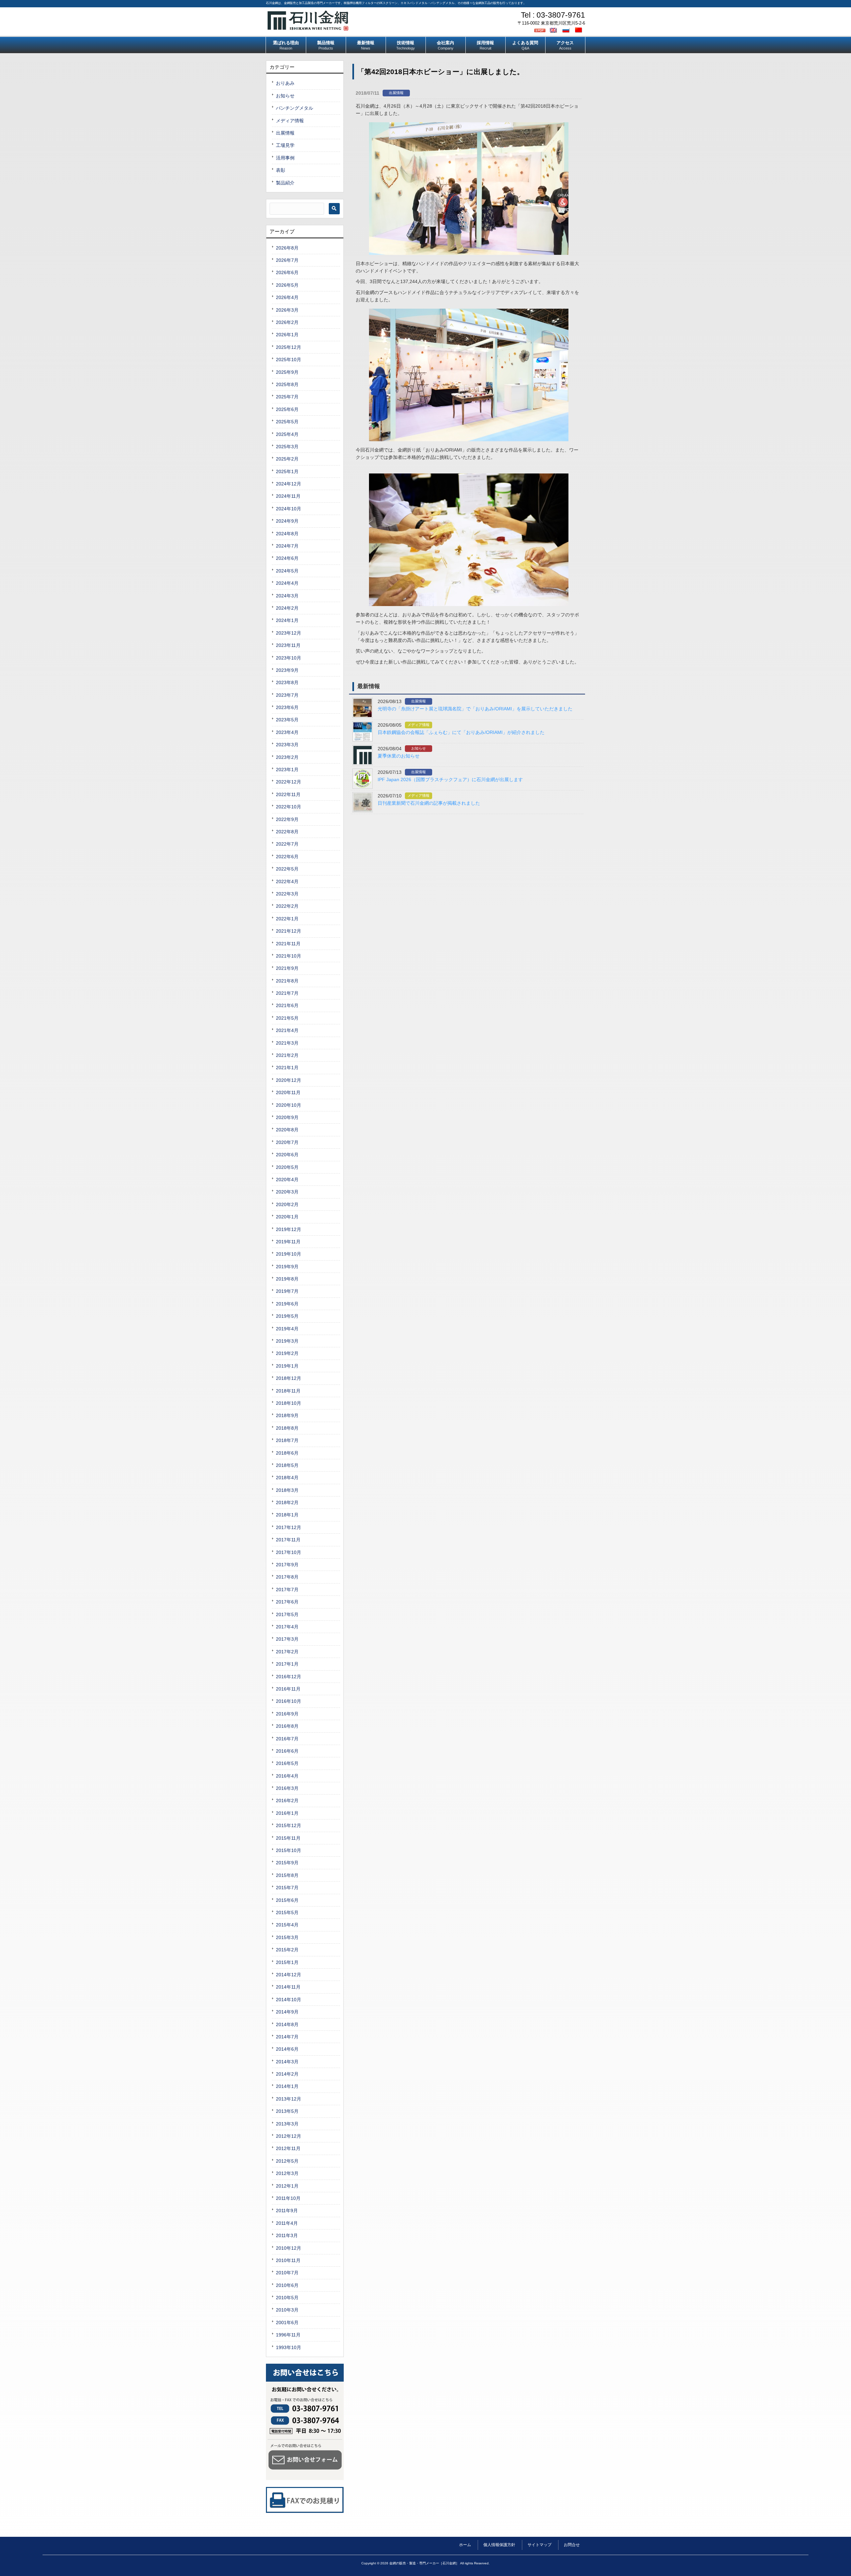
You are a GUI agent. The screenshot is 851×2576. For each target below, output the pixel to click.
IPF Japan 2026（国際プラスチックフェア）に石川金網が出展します (450, 779)
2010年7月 (287, 2273)
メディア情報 (419, 725)
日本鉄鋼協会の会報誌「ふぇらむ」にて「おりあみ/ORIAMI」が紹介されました (461, 732)
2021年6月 (287, 1005)
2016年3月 (287, 1788)
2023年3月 (287, 745)
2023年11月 (288, 645)
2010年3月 (287, 2310)
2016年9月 (287, 1714)
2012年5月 (287, 2161)
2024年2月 (287, 608)
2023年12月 (289, 633)
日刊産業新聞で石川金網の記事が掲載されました (429, 803)
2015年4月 (287, 1925)
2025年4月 (287, 434)
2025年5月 (287, 422)
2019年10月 (289, 1254)
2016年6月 (287, 1751)
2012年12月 (289, 2136)
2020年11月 (288, 1092)
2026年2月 (287, 322)
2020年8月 (287, 1130)
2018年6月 (287, 1453)
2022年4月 (287, 881)
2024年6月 (287, 558)
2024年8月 (287, 534)
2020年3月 (287, 1192)
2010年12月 (289, 2248)
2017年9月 (287, 1565)
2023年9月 (287, 670)
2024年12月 (289, 484)
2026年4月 (287, 297)
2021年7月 (287, 993)
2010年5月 (287, 2298)
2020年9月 (287, 1117)
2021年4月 (287, 1030)
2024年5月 (287, 571)
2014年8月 (287, 2024)
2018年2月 (287, 1502)
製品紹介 (285, 183)
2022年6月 (287, 857)
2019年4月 (287, 1329)
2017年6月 (287, 1602)
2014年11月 (288, 1987)
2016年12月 (289, 1677)
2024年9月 (287, 521)
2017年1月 (287, 1664)
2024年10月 (289, 509)
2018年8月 (287, 1428)
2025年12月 (289, 347)
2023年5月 (287, 720)
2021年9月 (287, 968)
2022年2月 (287, 906)
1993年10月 (289, 2347)
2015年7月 (287, 1888)
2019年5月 (287, 1316)
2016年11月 (288, 1689)
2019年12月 (289, 1229)
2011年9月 (287, 2211)
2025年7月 (287, 397)
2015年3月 (287, 1937)
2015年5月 (287, 1912)
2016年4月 (287, 1776)
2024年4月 (287, 583)
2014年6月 (287, 2049)
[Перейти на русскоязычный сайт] (567, 30)
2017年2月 (287, 1652)
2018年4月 (287, 1478)
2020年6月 (287, 1155)
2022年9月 (287, 819)
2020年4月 (287, 1180)
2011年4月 (287, 2223)
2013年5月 (287, 2111)
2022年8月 (287, 832)
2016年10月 (289, 1701)
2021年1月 (287, 1068)
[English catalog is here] (554, 30)
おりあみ (285, 83)
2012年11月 (288, 2148)
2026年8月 (287, 248)
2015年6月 (287, 1900)
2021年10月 (289, 956)
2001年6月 (287, 2322)
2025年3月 (287, 447)
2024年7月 (287, 546)
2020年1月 (287, 1217)
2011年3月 (287, 2235)
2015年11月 (288, 1838)
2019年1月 (287, 1366)
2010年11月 (288, 2260)
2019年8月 (287, 1279)
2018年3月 (287, 1490)
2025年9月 (287, 372)
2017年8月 (287, 1577)
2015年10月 (289, 1850)
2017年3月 (287, 1639)
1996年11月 (288, 2335)
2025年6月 (287, 409)
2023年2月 (287, 757)
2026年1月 (287, 335)
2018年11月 (288, 1391)
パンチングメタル (295, 108)
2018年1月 (287, 1515)
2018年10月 (289, 1403)
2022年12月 (289, 782)
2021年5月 (287, 1018)
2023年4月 (287, 732)
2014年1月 (287, 2086)
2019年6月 (287, 1304)
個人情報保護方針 (499, 2545)
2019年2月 (287, 1353)
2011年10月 (288, 2198)
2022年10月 (289, 807)
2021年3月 (287, 1043)
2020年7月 (287, 1142)
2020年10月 (289, 1105)
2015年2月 (287, 1950)
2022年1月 (287, 919)
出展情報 (396, 93)
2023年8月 (287, 682)
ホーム (465, 2545)
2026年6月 (287, 272)
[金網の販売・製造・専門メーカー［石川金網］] (308, 28)
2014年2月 (287, 2074)
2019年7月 (287, 1291)
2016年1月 (287, 1813)
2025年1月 (287, 471)
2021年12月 (289, 931)
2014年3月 (287, 2062)
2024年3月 (287, 596)
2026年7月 (287, 260)
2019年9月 (287, 1267)
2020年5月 (287, 1167)
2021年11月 (288, 944)
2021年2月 (287, 1055)
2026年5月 (287, 285)
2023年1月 (287, 770)
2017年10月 (289, 1552)
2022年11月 (288, 794)
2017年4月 (287, 1627)
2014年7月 (287, 2037)
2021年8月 (287, 981)
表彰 (281, 170)
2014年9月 (287, 2012)
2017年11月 (288, 1540)
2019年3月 (287, 1341)
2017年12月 (289, 1527)
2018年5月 (287, 1465)
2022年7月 (287, 844)
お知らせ (419, 748)
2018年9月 (287, 1415)
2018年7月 (287, 1440)
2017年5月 (287, 1614)
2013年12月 (289, 2099)
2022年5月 (287, 869)
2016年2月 (287, 1801)
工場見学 (285, 145)
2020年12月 (289, 1080)
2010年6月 (287, 2285)
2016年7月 (287, 1739)
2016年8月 (287, 1726)
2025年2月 (287, 459)
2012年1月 (287, 2186)
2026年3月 (287, 310)
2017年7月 (287, 1590)
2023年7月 (287, 695)
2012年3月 (287, 2173)
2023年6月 (287, 707)
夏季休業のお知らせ (399, 756)
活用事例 (285, 158)
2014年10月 (289, 2000)
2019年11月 (288, 1242)
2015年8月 (287, 1875)
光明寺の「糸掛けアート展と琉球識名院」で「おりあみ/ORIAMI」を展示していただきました (475, 709)
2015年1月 (287, 1962)
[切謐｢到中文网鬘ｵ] (579, 30)
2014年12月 (289, 1975)
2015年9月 (287, 1863)
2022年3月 (287, 894)
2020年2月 (287, 1204)
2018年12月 (289, 1378)
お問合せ (572, 2545)
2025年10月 (289, 360)
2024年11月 (288, 496)
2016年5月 (287, 1763)
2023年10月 (289, 658)
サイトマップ (540, 2545)
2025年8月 (287, 384)
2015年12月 (289, 1825)
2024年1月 (287, 620)
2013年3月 (287, 2124)
